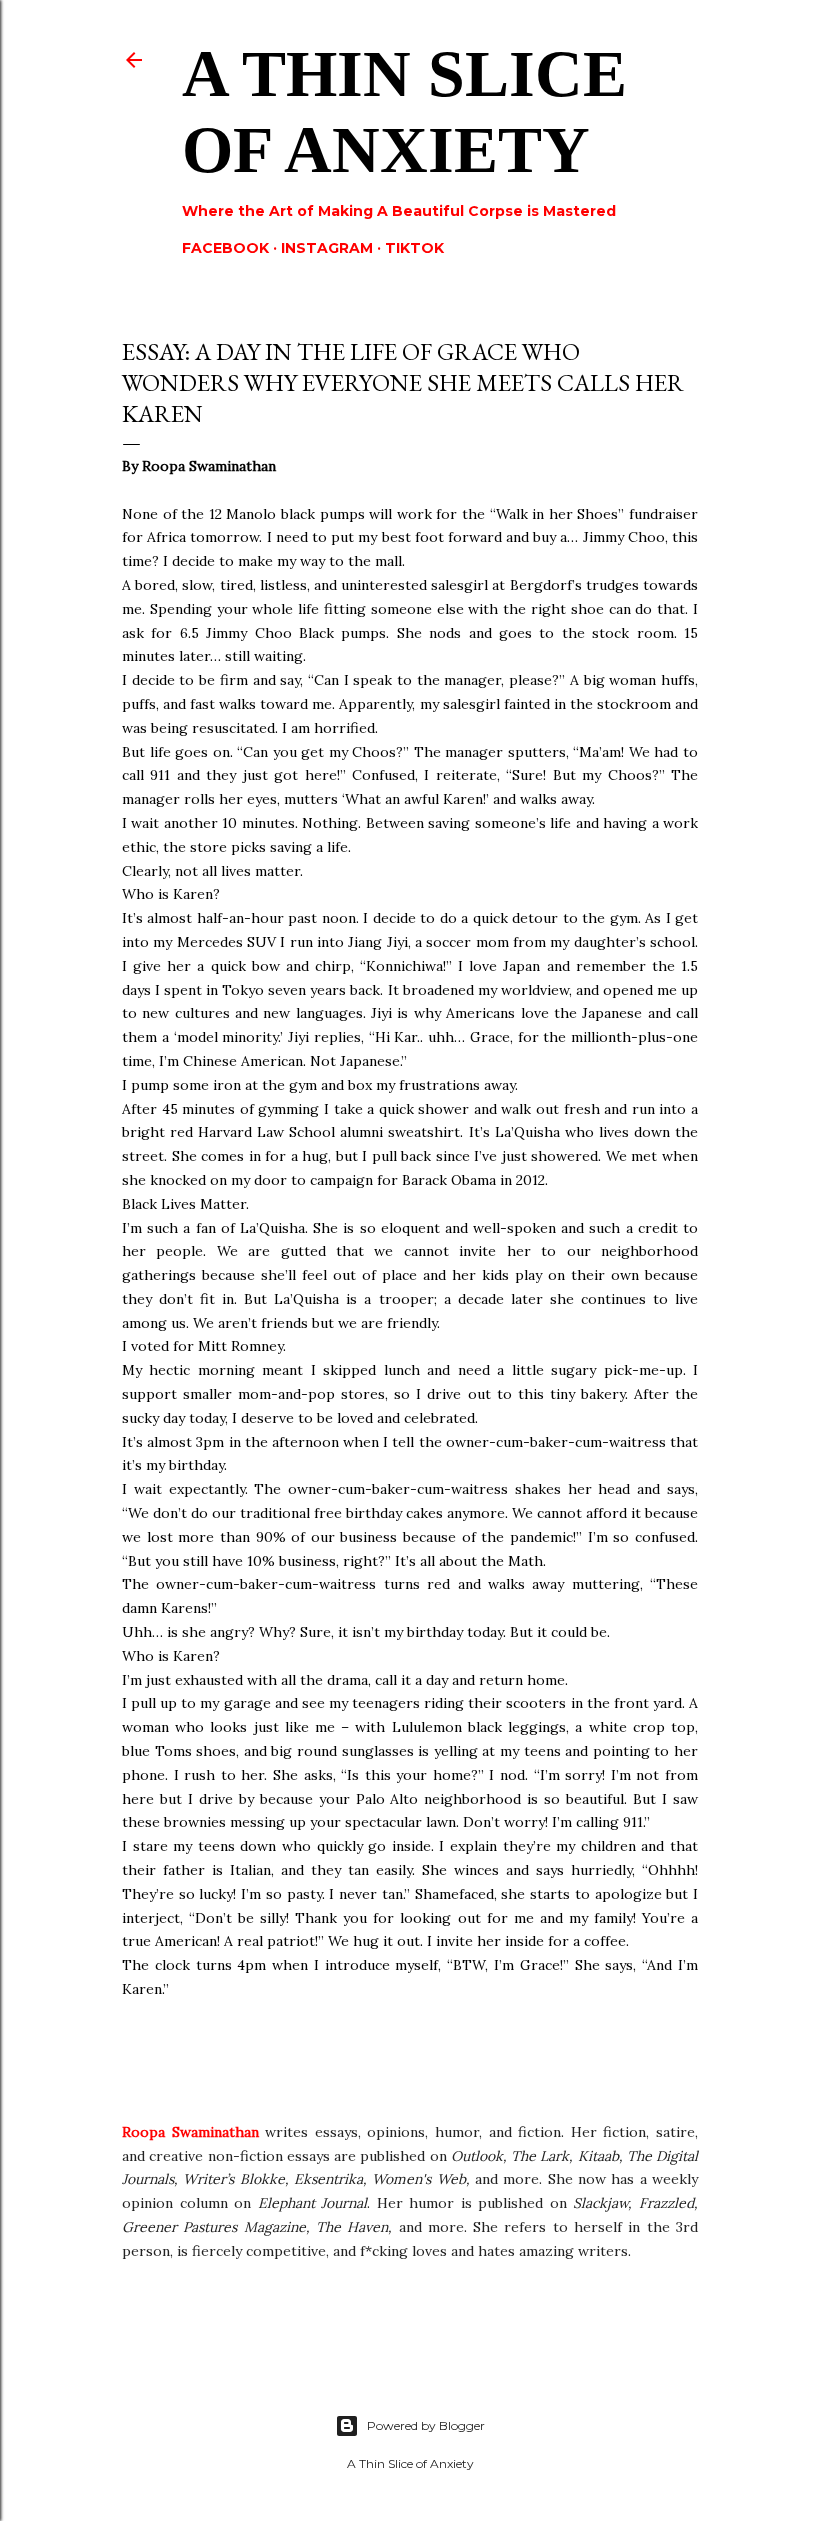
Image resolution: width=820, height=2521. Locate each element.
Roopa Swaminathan (190, 2132)
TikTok (414, 248)
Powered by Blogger (426, 2425)
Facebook (225, 248)
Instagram (327, 248)
